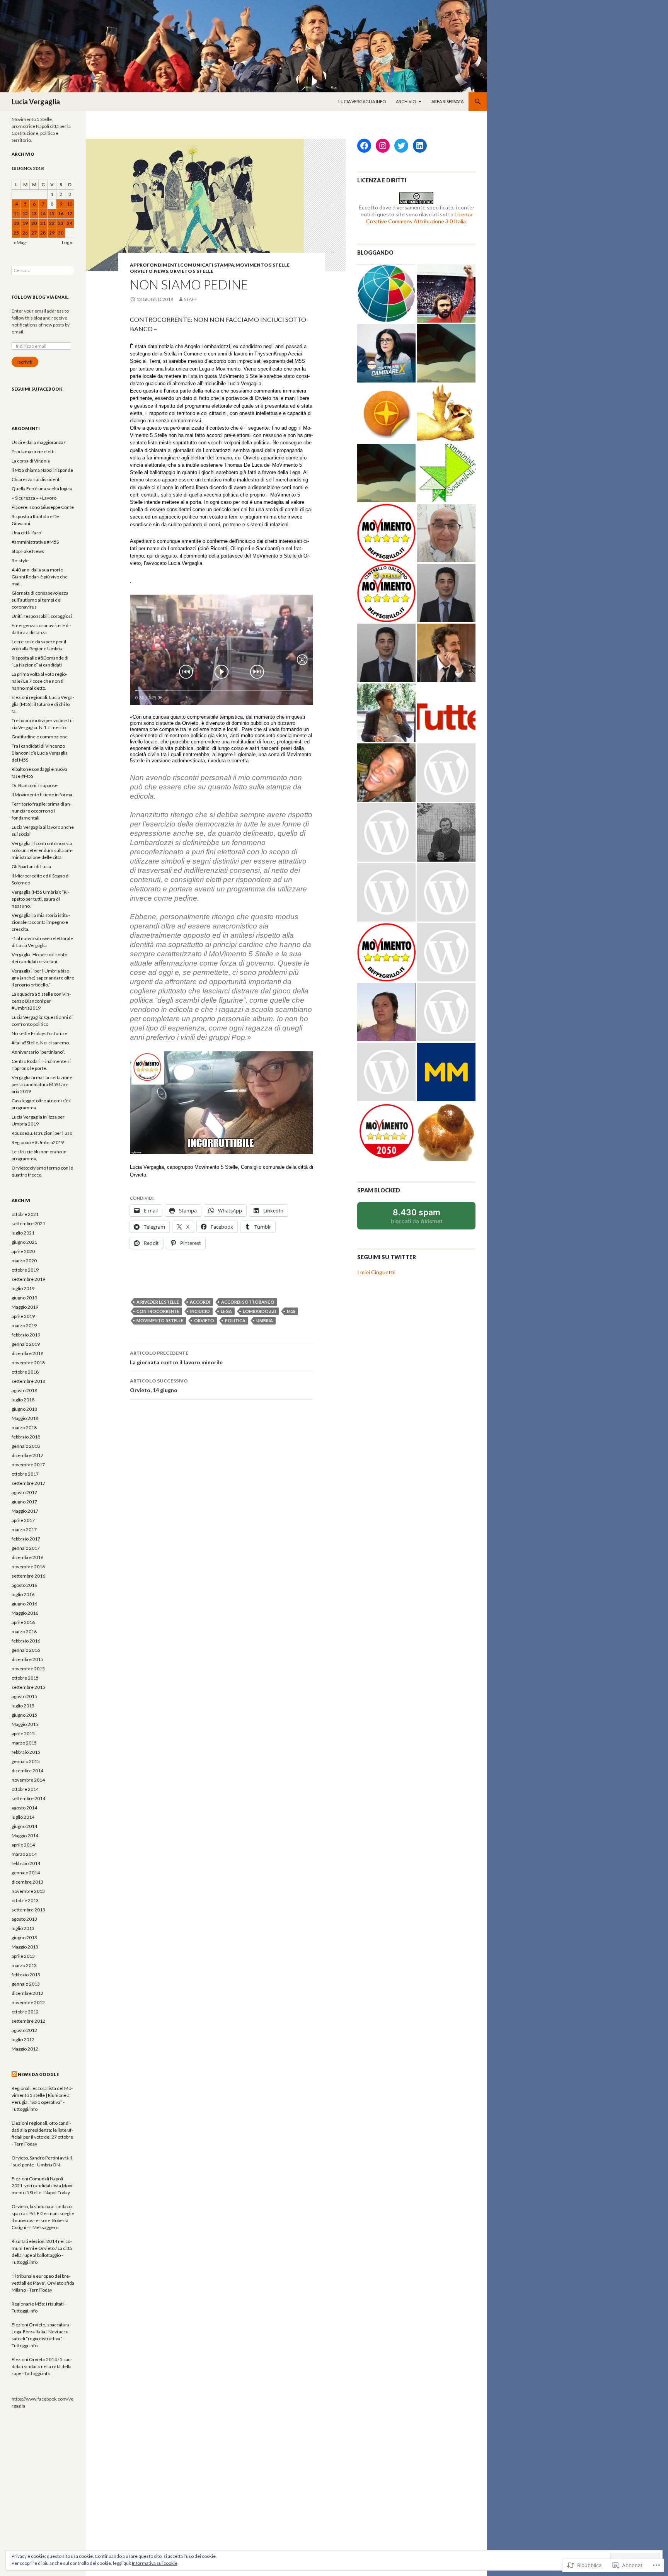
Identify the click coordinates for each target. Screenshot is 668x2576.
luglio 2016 (23, 1594)
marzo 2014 (24, 1854)
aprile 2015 (23, 1733)
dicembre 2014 (27, 1771)
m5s (291, 1311)
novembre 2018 (28, 1363)
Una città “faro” (27, 533)
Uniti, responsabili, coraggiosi (42, 616)
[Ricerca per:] (43, 270)
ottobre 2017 (25, 1474)
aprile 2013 (23, 1956)
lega (226, 1311)
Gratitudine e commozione (40, 737)
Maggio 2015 (25, 1724)
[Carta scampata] (386, 713)
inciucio (200, 1311)
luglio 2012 (23, 2040)
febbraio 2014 (26, 1863)
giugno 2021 (24, 1242)
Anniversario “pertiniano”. (38, 1052)
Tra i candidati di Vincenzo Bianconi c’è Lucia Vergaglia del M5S (40, 753)
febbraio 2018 (26, 1437)
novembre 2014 (28, 1780)
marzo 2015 (24, 1743)
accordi (200, 1302)
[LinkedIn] (420, 146)
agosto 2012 (24, 2030)
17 (70, 213)
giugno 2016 (24, 1604)
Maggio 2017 (25, 1511)
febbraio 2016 (26, 1641)
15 (52, 213)
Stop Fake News (28, 551)
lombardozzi (259, 1311)
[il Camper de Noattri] (386, 1072)
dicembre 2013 (27, 1882)
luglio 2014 (23, 1817)
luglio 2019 (23, 1288)
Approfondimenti (154, 265)
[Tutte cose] (446, 713)
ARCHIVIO (406, 101)
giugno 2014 (24, 1826)
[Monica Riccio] (386, 1012)
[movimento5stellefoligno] (446, 892)
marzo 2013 (24, 1965)
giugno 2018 (24, 1409)
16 (61, 213)
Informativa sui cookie (155, 2563)
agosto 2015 (24, 1696)
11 (16, 213)
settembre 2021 (28, 1223)
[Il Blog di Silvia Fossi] (386, 773)
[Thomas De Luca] (386, 832)
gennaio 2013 (26, 1984)
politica (235, 1320)
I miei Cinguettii (376, 1272)
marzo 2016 (24, 1631)
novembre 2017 (28, 1465)
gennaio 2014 (26, 1873)
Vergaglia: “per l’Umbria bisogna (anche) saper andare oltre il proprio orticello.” (43, 978)
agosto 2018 (24, 1390)
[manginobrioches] (446, 1132)
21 (43, 223)
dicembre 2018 (27, 1353)
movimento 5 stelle (160, 1320)
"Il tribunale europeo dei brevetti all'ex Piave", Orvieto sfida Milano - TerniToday (43, 2283)
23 (61, 223)
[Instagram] (383, 146)
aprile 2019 (23, 1316)
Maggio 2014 (25, 1836)
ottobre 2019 (25, 1270)
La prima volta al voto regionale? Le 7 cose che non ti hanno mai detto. (39, 681)
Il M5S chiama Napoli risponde (42, 470)
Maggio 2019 (25, 1307)
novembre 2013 (28, 1891)
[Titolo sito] (446, 353)
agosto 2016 (24, 1585)
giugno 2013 (24, 1938)
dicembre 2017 (27, 1455)
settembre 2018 (28, 1381)
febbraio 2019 (26, 1335)
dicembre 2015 (27, 1659)
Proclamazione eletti (33, 451)
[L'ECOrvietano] (386, 473)
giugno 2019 (24, 1298)
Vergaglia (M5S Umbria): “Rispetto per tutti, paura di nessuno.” (40, 899)
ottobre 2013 (25, 1900)
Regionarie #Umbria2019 (38, 1142)
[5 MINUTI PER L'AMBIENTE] (446, 413)
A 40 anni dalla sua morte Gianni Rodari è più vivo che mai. (40, 577)
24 (70, 223)
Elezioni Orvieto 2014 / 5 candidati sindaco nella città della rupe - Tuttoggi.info (42, 2366)
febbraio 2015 (26, 1752)
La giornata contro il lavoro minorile (176, 1358)
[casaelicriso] (446, 773)
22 (52, 223)
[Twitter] (401, 146)
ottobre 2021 (25, 1214)
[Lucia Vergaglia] (386, 1132)
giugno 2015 (24, 1715)
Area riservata (447, 101)
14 (43, 213)
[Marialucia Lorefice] (386, 353)
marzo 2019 (24, 1325)
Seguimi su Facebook (37, 389)
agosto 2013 (24, 1919)
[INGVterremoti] (386, 293)
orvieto (204, 1320)
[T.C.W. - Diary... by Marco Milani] (446, 1072)
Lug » (67, 242)
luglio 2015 (23, 1706)
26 (25, 233)
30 (61, 233)
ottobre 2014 (25, 1789)
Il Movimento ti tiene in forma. (43, 795)
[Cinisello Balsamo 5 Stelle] (386, 593)
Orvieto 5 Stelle (191, 271)
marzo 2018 (24, 1427)
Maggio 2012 (25, 2049)
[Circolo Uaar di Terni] (386, 892)
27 (34, 233)
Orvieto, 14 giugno (159, 1386)
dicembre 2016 (27, 1557)
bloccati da (427, 1218)
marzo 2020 (24, 1261)
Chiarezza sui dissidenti (36, 479)
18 (16, 223)
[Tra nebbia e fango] (446, 832)
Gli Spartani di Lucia (31, 866)
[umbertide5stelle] (386, 952)
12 (25, 213)
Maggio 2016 (25, 1613)
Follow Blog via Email (40, 297)
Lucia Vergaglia (36, 102)
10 (70, 204)
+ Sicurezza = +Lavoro (34, 498)
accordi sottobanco (248, 1302)
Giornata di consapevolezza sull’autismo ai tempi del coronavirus (40, 600)
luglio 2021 (23, 1233)
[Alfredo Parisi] (446, 593)
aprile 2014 (23, 1845)
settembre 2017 (28, 1483)
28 (43, 233)
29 (52, 233)
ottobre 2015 (25, 1678)
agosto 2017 (24, 1492)
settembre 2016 (28, 1576)
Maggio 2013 (25, 1947)
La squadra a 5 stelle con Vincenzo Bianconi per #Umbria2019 (41, 1001)
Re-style (20, 560)
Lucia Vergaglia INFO (362, 101)
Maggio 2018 (25, 1418)
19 (25, 223)
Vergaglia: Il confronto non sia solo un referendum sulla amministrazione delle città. (42, 850)
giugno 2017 (24, 1502)
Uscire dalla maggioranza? (38, 442)
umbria (265, 1320)
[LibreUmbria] (386, 653)
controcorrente (158, 1311)
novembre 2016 (28, 1567)
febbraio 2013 (26, 1975)
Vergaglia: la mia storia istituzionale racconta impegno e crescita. (41, 922)
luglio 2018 (23, 1400)
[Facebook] (364, 146)
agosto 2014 (24, 1808)
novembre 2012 (28, 2002)
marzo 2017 (24, 1529)
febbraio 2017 (26, 1539)
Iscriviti (25, 362)
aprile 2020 (23, 1251)
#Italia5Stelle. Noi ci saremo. (41, 1043)
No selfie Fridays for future (39, 1033)
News (161, 271)
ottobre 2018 (25, 1372)
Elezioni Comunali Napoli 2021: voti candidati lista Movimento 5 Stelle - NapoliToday (43, 2186)
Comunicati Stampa (207, 265)
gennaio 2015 (26, 1761)
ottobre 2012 (25, 2012)
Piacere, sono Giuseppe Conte (43, 507)
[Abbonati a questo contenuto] (14, 2074)
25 (16, 233)
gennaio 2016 (26, 1650)
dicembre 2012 (27, 1993)
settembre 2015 (28, 1687)
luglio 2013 (23, 1928)
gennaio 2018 (26, 1446)
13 (34, 213)
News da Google (38, 2074)
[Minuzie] (446, 653)
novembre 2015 (28, 1669)
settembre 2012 (28, 2021)
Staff (191, 299)
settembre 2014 (28, 1798)
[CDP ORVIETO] (446, 293)
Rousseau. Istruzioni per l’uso (42, 1133)
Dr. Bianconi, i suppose (35, 785)
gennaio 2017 (26, 1548)
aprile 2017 (23, 1520)
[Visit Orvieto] (386, 413)
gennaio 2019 (26, 1344)
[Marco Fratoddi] (446, 533)
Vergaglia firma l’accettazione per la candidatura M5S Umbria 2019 (42, 1084)
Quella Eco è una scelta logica (42, 489)
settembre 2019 (28, 1279)
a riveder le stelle (158, 1302)
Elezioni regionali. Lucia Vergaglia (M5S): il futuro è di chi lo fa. (43, 704)
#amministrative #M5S (35, 542)
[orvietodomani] (446, 952)
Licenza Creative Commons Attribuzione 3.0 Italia (419, 218)
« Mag (20, 242)
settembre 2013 (28, 1910)
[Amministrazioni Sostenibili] (446, 473)
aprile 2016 (23, 1622)
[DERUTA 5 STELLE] (446, 1012)
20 (34, 223)
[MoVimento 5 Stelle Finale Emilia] (386, 533)
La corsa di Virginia (31, 461)
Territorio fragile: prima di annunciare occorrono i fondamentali (42, 811)
